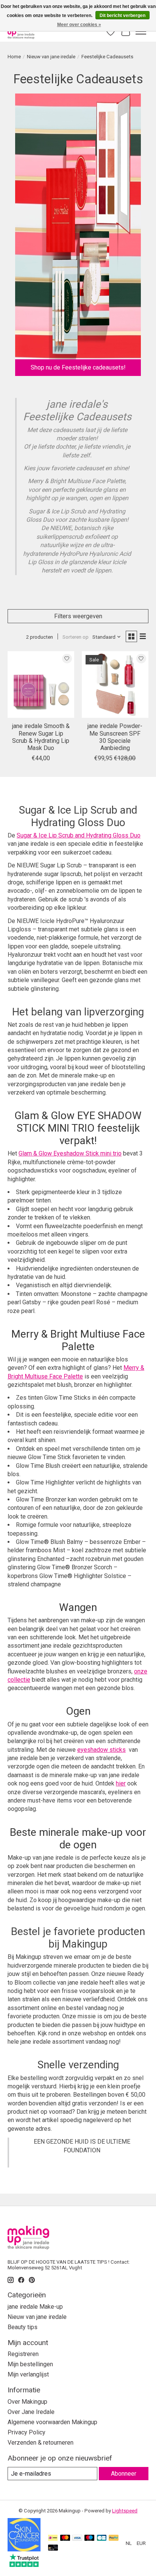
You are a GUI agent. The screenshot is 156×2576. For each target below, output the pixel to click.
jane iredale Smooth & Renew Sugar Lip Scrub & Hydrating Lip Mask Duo (41, 737)
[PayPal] (114, 2538)
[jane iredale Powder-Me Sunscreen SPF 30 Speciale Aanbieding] (115, 685)
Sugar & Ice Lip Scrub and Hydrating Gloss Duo (79, 835)
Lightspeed (125, 2511)
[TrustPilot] (24, 2565)
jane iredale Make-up (35, 2307)
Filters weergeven (78, 616)
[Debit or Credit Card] (53, 2548)
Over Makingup (27, 2402)
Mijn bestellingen (30, 2364)
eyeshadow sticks (101, 1750)
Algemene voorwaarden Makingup (52, 2422)
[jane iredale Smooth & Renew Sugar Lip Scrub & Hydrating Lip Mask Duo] (41, 685)
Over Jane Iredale (31, 2412)
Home (14, 57)
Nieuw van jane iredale (51, 57)
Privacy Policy (27, 2432)
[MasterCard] (65, 2538)
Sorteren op (76, 637)
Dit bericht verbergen (122, 16)
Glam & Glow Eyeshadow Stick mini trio (70, 1153)
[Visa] (77, 2538)
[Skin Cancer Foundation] (24, 2549)
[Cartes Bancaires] (102, 2538)
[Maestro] (89, 2538)
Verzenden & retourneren (41, 2443)
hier (121, 1783)
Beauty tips (23, 2327)
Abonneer (124, 2474)
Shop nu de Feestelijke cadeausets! (78, 367)
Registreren (23, 2354)
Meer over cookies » (79, 25)
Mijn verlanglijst (28, 2374)
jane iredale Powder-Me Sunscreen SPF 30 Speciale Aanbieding (115, 737)
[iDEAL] (53, 2538)
